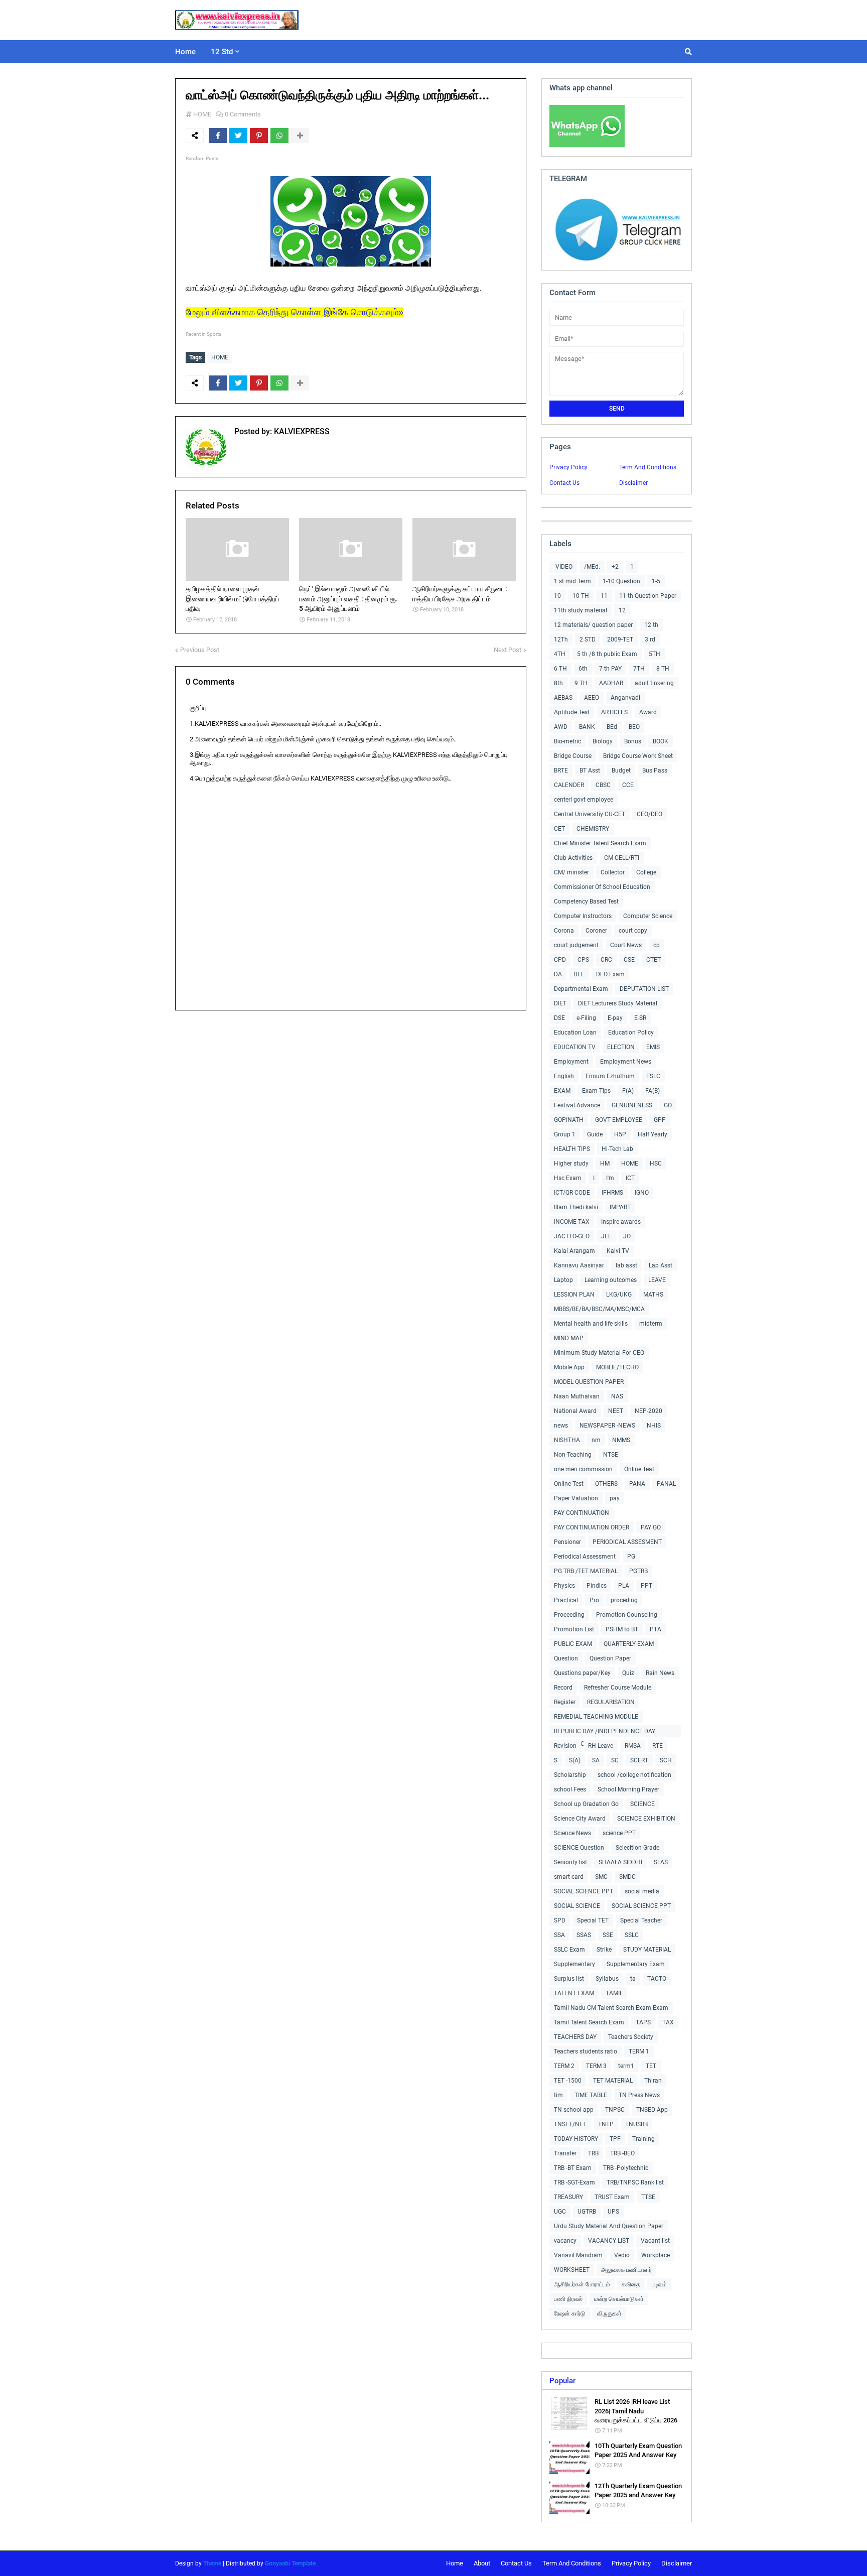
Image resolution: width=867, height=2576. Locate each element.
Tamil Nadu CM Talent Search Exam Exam (611, 2008)
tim (558, 2095)
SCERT (639, 1760)
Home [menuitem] (185, 52)
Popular (562, 2381)
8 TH (663, 669)
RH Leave (601, 1746)
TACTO (657, 1979)
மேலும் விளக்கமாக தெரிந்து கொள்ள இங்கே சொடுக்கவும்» (295, 312)
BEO (634, 727)
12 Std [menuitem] (222, 52)
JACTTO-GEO (572, 1236)
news (561, 1426)
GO (668, 1105)
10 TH (581, 596)
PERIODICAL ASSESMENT (627, 1542)
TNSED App (652, 2110)
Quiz (628, 1673)
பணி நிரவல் (568, 2299)
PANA (637, 1484)
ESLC (653, 1076)
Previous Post (200, 650)
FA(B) (653, 1091)
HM (605, 1164)
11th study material (581, 610)
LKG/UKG (619, 1295)
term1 (626, 2066)
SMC (601, 1877)
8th (558, 683)
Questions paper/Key (582, 1673)
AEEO (592, 698)
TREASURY (568, 2197)
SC (615, 1760)
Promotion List (574, 1629)
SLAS (661, 1862)
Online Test (569, 1484)
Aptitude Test (572, 712)
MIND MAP (569, 1338)
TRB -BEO (622, 2153)
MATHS (653, 1295)
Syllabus (607, 1979)
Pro (594, 1600)
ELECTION (621, 1047)
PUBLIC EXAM (573, 1644)
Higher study (571, 1164)
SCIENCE (642, 1804)
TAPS (643, 2022)
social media (642, 1891)
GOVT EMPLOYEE (619, 1120)
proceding (624, 1600)
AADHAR (611, 683)
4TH (560, 654)
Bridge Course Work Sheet (638, 756)
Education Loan (575, 1033)
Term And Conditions (648, 467)
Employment (571, 1062)
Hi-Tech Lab (617, 1149)
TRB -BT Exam (573, 2168)
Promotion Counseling (627, 1615)
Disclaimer (633, 483)
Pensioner (567, 1542)
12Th (561, 639)
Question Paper (610, 1658)
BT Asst (590, 770)
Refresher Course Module (618, 1688)
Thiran (653, 2081)
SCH (666, 1760)
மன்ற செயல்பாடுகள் (619, 2299)
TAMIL (614, 1993)
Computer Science (648, 916)
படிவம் (659, 2284)
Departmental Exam (581, 989)
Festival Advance (577, 1105)
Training (643, 2139)
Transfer (565, 2153)
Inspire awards (621, 1222)
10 (557, 596)
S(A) (575, 1760)
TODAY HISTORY (576, 2139)
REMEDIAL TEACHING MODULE (596, 1717)
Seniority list (570, 1862)
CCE (628, 785)
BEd (612, 727)
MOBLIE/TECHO (617, 1367)
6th (583, 669)
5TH (655, 654)
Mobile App (569, 1367)
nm (596, 1440)
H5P (620, 1134)
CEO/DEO (649, 814)
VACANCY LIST (609, 2241)
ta (633, 1979)
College (646, 872)
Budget (621, 770)
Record (563, 1688)
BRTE (561, 770)
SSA (559, 1935)
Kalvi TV (618, 1251)
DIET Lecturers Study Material (618, 1003)
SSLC (632, 1935)
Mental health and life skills (591, 1324)
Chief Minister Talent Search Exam (600, 843)
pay (615, 1498)
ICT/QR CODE (572, 1193)
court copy (633, 931)
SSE (608, 1935)
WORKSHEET (572, 2270)
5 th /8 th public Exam (607, 654)
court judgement (576, 945)
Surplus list (569, 1979)
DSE (559, 1018)
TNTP (606, 2124)
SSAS (584, 1935)
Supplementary (574, 1964)
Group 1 (565, 1134)
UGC (560, 2212)
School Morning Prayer (628, 1789)
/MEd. (592, 567)
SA (596, 1760)
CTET (654, 960)
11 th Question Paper (648, 596)
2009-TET (620, 639)
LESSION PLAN (574, 1295)
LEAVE (657, 1280)
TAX (668, 2022)
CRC (606, 960)
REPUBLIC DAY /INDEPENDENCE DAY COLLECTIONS (605, 1732)
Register (565, 1702)
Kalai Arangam (574, 1251)
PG (631, 1557)
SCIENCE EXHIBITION (646, 1819)
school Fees (570, 1789)
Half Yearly (653, 1134)
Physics (564, 1586)
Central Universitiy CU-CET (590, 814)
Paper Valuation (576, 1498)
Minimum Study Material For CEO (599, 1353)
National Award (575, 1411)
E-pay (615, 1018)
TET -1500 (568, 2081)
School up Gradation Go (586, 1804)
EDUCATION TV (575, 1047)
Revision (565, 1746)
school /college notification (634, 1775)
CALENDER (569, 785)
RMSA (633, 1746)
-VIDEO (563, 567)
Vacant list (655, 2241)
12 (622, 610)
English (564, 1076)
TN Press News (639, 2095)
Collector (613, 872)
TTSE (648, 2197)
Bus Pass (655, 770)
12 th (651, 625)
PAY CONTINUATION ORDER (592, 1527)
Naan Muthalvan (577, 1396)
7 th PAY (610, 669)
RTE (658, 1746)
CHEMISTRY (593, 829)
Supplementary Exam (636, 1964)
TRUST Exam (612, 2197)
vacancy (565, 2241)
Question (566, 1658)
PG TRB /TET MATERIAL (586, 1571)
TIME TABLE (591, 2095)
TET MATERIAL (613, 2081)
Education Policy (631, 1033)
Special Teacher (641, 1920)
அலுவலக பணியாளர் (626, 2270)
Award (648, 712)
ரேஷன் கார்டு (570, 2313)
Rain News (660, 1673)
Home (455, 2563)
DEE (579, 974)
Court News (626, 945)
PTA (656, 1629)
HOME (202, 114)
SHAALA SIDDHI (620, 1862)
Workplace (656, 2255)
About (482, 2563)
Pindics (597, 1586)
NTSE (611, 1455)
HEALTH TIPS (572, 1149)
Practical (566, 1600)
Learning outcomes (611, 1280)
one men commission (583, 1469)
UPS (613, 2212)
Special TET (593, 1920)
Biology (603, 741)
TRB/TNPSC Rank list (635, 2182)
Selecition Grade (637, 1848)
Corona (564, 931)
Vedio (622, 2255)
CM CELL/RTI (622, 858)
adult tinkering (654, 683)
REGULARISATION (611, 1702)
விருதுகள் (609, 2313)
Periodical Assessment (585, 1557)
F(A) (628, 1091)
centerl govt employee (584, 800)
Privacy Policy (568, 467)
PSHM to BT (622, 1629)
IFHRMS (612, 1193)
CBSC (603, 785)
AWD (561, 727)
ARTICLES (614, 712)
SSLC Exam (569, 1950)
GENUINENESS (632, 1105)
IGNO (642, 1193)
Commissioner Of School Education (602, 887)
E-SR (640, 1018)
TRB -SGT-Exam (574, 2182)
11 (604, 596)
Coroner (596, 931)
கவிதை (631, 2284)
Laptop (563, 1280)
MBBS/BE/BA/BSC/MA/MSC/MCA (599, 1309)
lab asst (626, 1265)
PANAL (666, 1484)
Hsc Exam (568, 1178)
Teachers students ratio (586, 2051)
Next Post (508, 650)
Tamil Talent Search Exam (589, 2022)
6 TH (560, 669)
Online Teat (639, 1469)
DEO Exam (610, 974)
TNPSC (615, 2110)
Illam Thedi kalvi (576, 1207)
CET (559, 829)
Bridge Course (573, 756)
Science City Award (580, 1819)
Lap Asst (661, 1265)
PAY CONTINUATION (582, 1513)
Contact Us (564, 483)
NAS (617, 1396)
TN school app (574, 2110)
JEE (606, 1236)
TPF (615, 2139)
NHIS (654, 1426)
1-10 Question (621, 581)
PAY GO (651, 1527)
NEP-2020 (648, 1411)
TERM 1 (639, 2051)
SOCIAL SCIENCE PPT (584, 1891)
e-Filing (586, 1018)
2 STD (588, 639)
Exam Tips (596, 1091)
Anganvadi (625, 698)
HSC (656, 1164)
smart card (569, 1877)
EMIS (653, 1047)
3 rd (650, 639)
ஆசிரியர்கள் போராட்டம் (582, 2284)
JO (627, 1236)
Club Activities (573, 858)
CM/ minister (571, 872)
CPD (560, 960)
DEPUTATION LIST (644, 989)
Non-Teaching (573, 1455)
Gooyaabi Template (290, 2563)
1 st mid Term (572, 581)
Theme (212, 2563)
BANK (587, 727)
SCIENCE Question (579, 1848)
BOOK (661, 741)
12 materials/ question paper (593, 625)
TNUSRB (636, 2124)
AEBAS (563, 698)
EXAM (562, 1091)
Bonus (633, 741)
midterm (651, 1324)
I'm (610, 1178)
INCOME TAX (572, 1222)
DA (558, 974)
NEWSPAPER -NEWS (607, 1426)
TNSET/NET (570, 2124)
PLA (624, 1586)
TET (651, 2066)
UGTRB (587, 2212)
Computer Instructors (583, 916)
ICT (630, 1178)
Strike (604, 1950)
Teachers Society (631, 2037)
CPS (583, 960)
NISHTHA (567, 1440)
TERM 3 (596, 2066)
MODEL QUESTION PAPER (589, 1382)
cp (657, 945)
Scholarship (570, 1775)
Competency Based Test (586, 901)
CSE (629, 960)
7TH (639, 669)
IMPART (620, 1207)
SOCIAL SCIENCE (577, 1906)
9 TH (581, 683)
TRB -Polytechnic (626, 2168)
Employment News (626, 1062)
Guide (595, 1134)
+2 (615, 567)
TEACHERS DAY (575, 2037)
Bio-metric (567, 741)
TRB (593, 2153)
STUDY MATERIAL (647, 1950)
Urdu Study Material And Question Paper (609, 2226)
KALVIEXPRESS (301, 431)
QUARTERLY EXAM (629, 1644)
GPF (660, 1120)
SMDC (627, 1877)
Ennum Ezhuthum (610, 1076)
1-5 (656, 581)
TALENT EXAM (574, 1993)
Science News (572, 1833)
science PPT (619, 1833)
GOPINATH (569, 1120)
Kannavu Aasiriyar (579, 1265)
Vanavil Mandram (578, 2255)
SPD (560, 1920)
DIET (560, 1003)
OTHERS (606, 1484)
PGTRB (638, 1571)
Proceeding (569, 1615)
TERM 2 (564, 2066)
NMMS (621, 1440)
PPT (646, 1586)
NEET (616, 1411)
